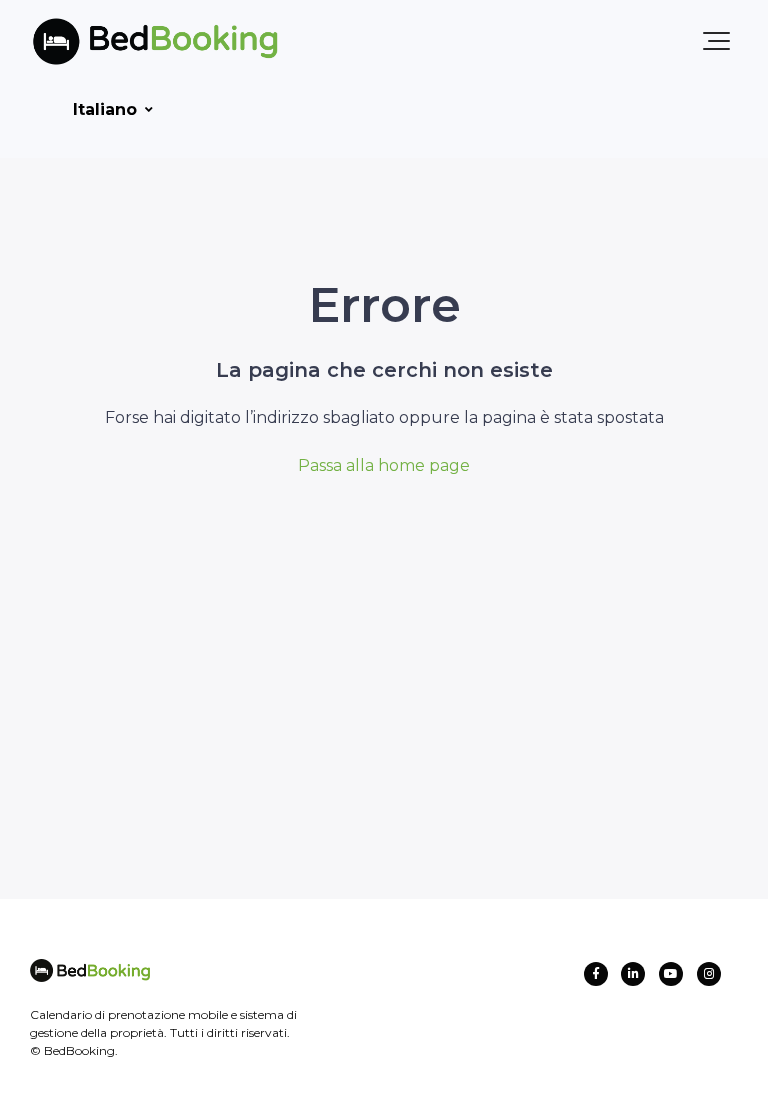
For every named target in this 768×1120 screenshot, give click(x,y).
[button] (716, 41)
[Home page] (123, 41)
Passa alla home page (384, 465)
